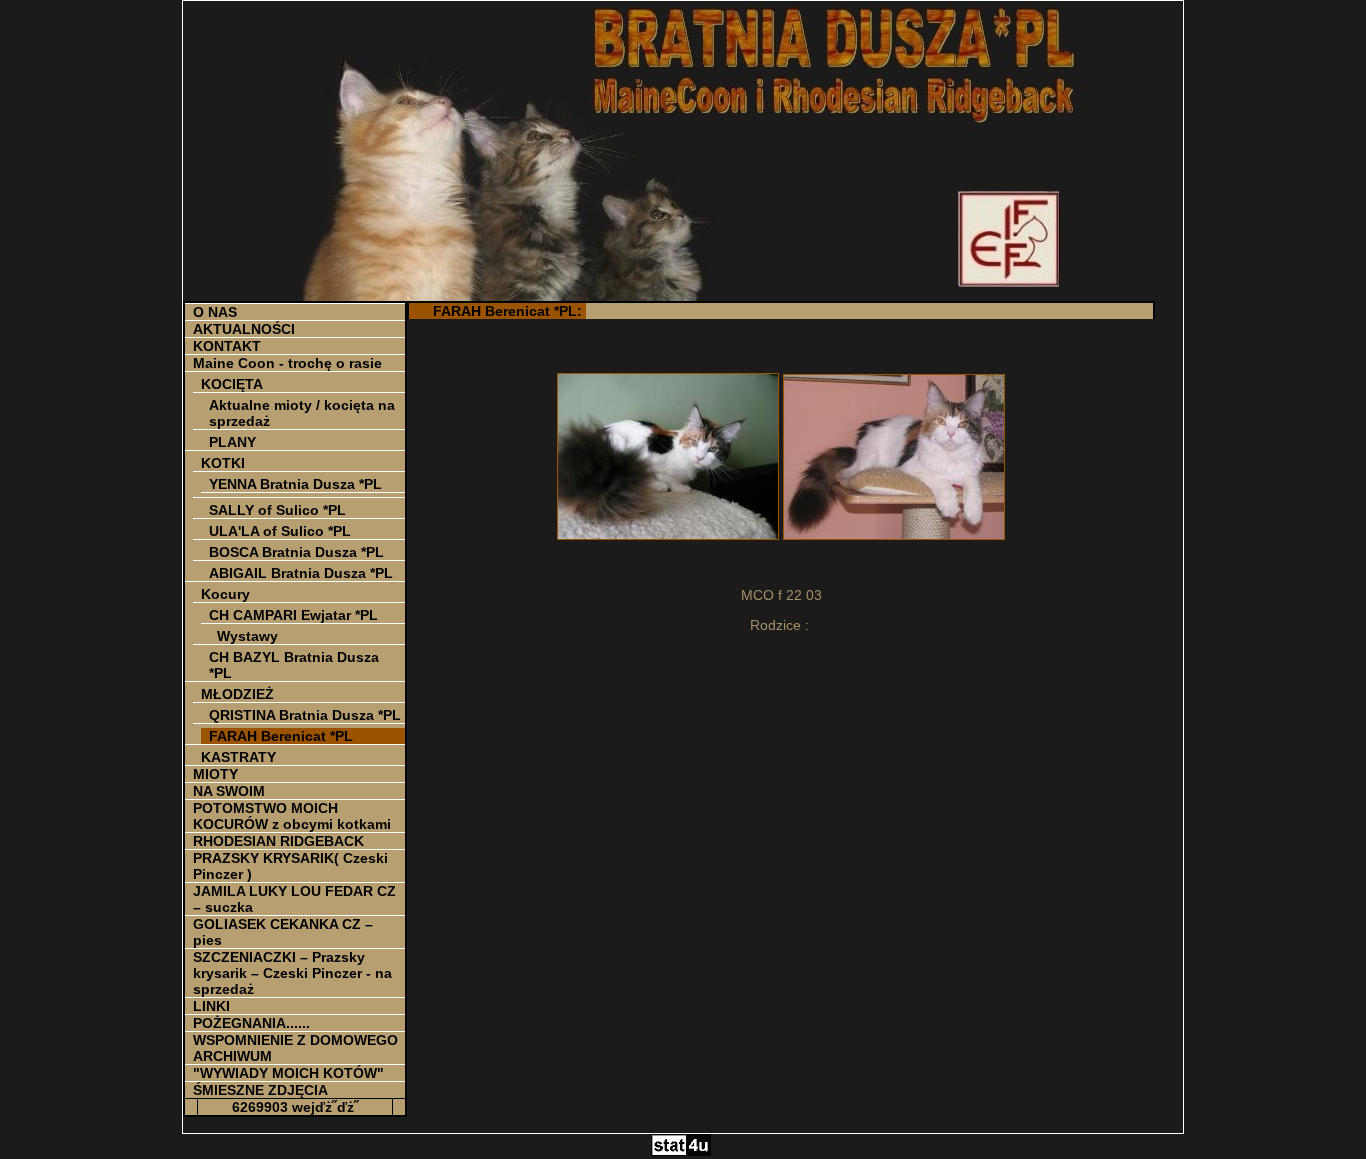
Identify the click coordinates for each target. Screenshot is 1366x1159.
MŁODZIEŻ (237, 694)
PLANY (232, 442)
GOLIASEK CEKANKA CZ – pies (283, 932)
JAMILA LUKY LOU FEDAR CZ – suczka (294, 899)
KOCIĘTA (232, 384)
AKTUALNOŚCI (244, 329)
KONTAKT (227, 346)
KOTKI (223, 463)
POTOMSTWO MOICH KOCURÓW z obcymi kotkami (292, 816)
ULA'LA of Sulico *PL (280, 531)
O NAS (215, 312)
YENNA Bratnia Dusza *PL (295, 484)
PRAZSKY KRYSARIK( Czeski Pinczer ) (290, 866)
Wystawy (247, 636)
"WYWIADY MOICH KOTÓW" (288, 1073)
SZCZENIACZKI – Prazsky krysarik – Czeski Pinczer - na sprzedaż (292, 973)
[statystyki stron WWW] (681, 1151)
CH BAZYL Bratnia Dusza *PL (294, 665)
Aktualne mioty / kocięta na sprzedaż (302, 413)
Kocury (225, 594)
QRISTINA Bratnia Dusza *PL (305, 715)
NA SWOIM (229, 791)
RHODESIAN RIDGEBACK (278, 841)
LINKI (211, 1006)
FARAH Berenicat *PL (281, 736)
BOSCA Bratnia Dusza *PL (296, 552)
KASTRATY (238, 757)
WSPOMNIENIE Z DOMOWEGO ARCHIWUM (295, 1048)
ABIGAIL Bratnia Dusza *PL (301, 573)
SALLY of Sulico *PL (277, 510)
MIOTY (215, 774)
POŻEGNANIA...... (251, 1023)
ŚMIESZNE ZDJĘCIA (260, 1090)
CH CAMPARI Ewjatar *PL (293, 615)
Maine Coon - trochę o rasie (287, 363)
